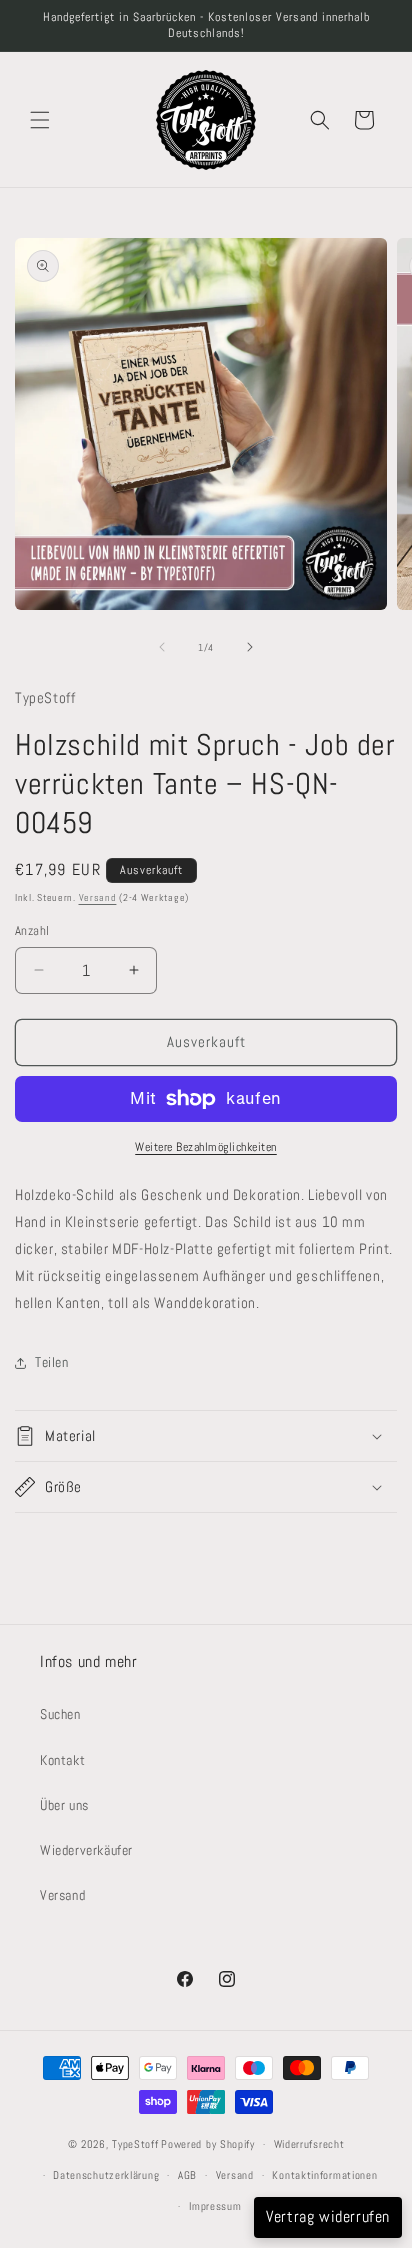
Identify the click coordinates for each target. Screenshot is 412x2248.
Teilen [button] (52, 1362)
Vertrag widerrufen (328, 2216)
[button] (40, 120)
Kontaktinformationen (324, 2175)
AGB (187, 2175)
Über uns (64, 1805)
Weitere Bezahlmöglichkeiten (206, 1147)
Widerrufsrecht (309, 2144)
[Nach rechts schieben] (250, 647)
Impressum (215, 2206)
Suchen (60, 1714)
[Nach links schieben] (162, 647)
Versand (98, 897)
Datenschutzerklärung (106, 2175)
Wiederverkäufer (86, 1850)
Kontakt (62, 1760)
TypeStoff (135, 2144)
